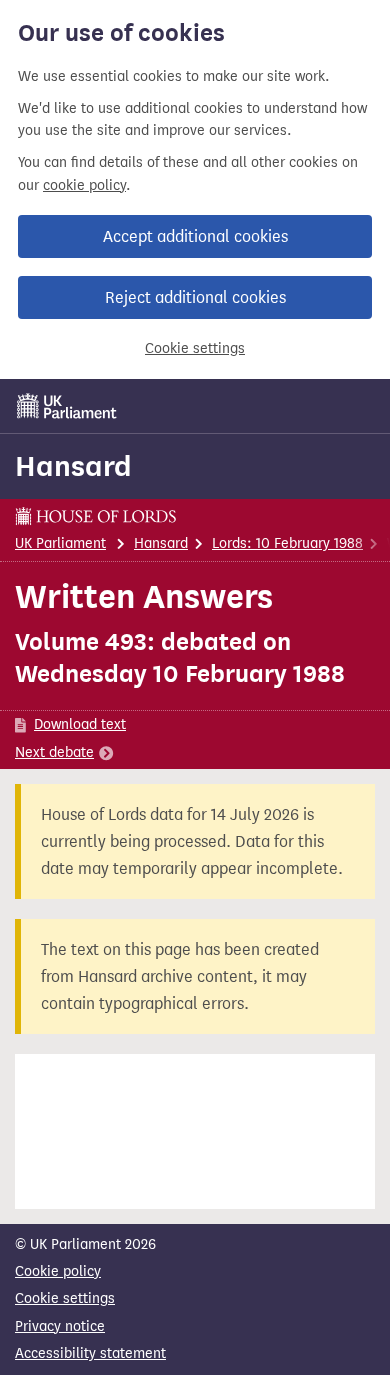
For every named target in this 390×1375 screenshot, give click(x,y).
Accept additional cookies (195, 236)
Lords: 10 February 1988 (287, 543)
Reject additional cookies (195, 297)
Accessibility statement (90, 1353)
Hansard (73, 466)
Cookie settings (195, 348)
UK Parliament (60, 543)
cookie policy (84, 185)
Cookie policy (58, 1271)
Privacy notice (60, 1326)
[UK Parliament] (67, 406)
